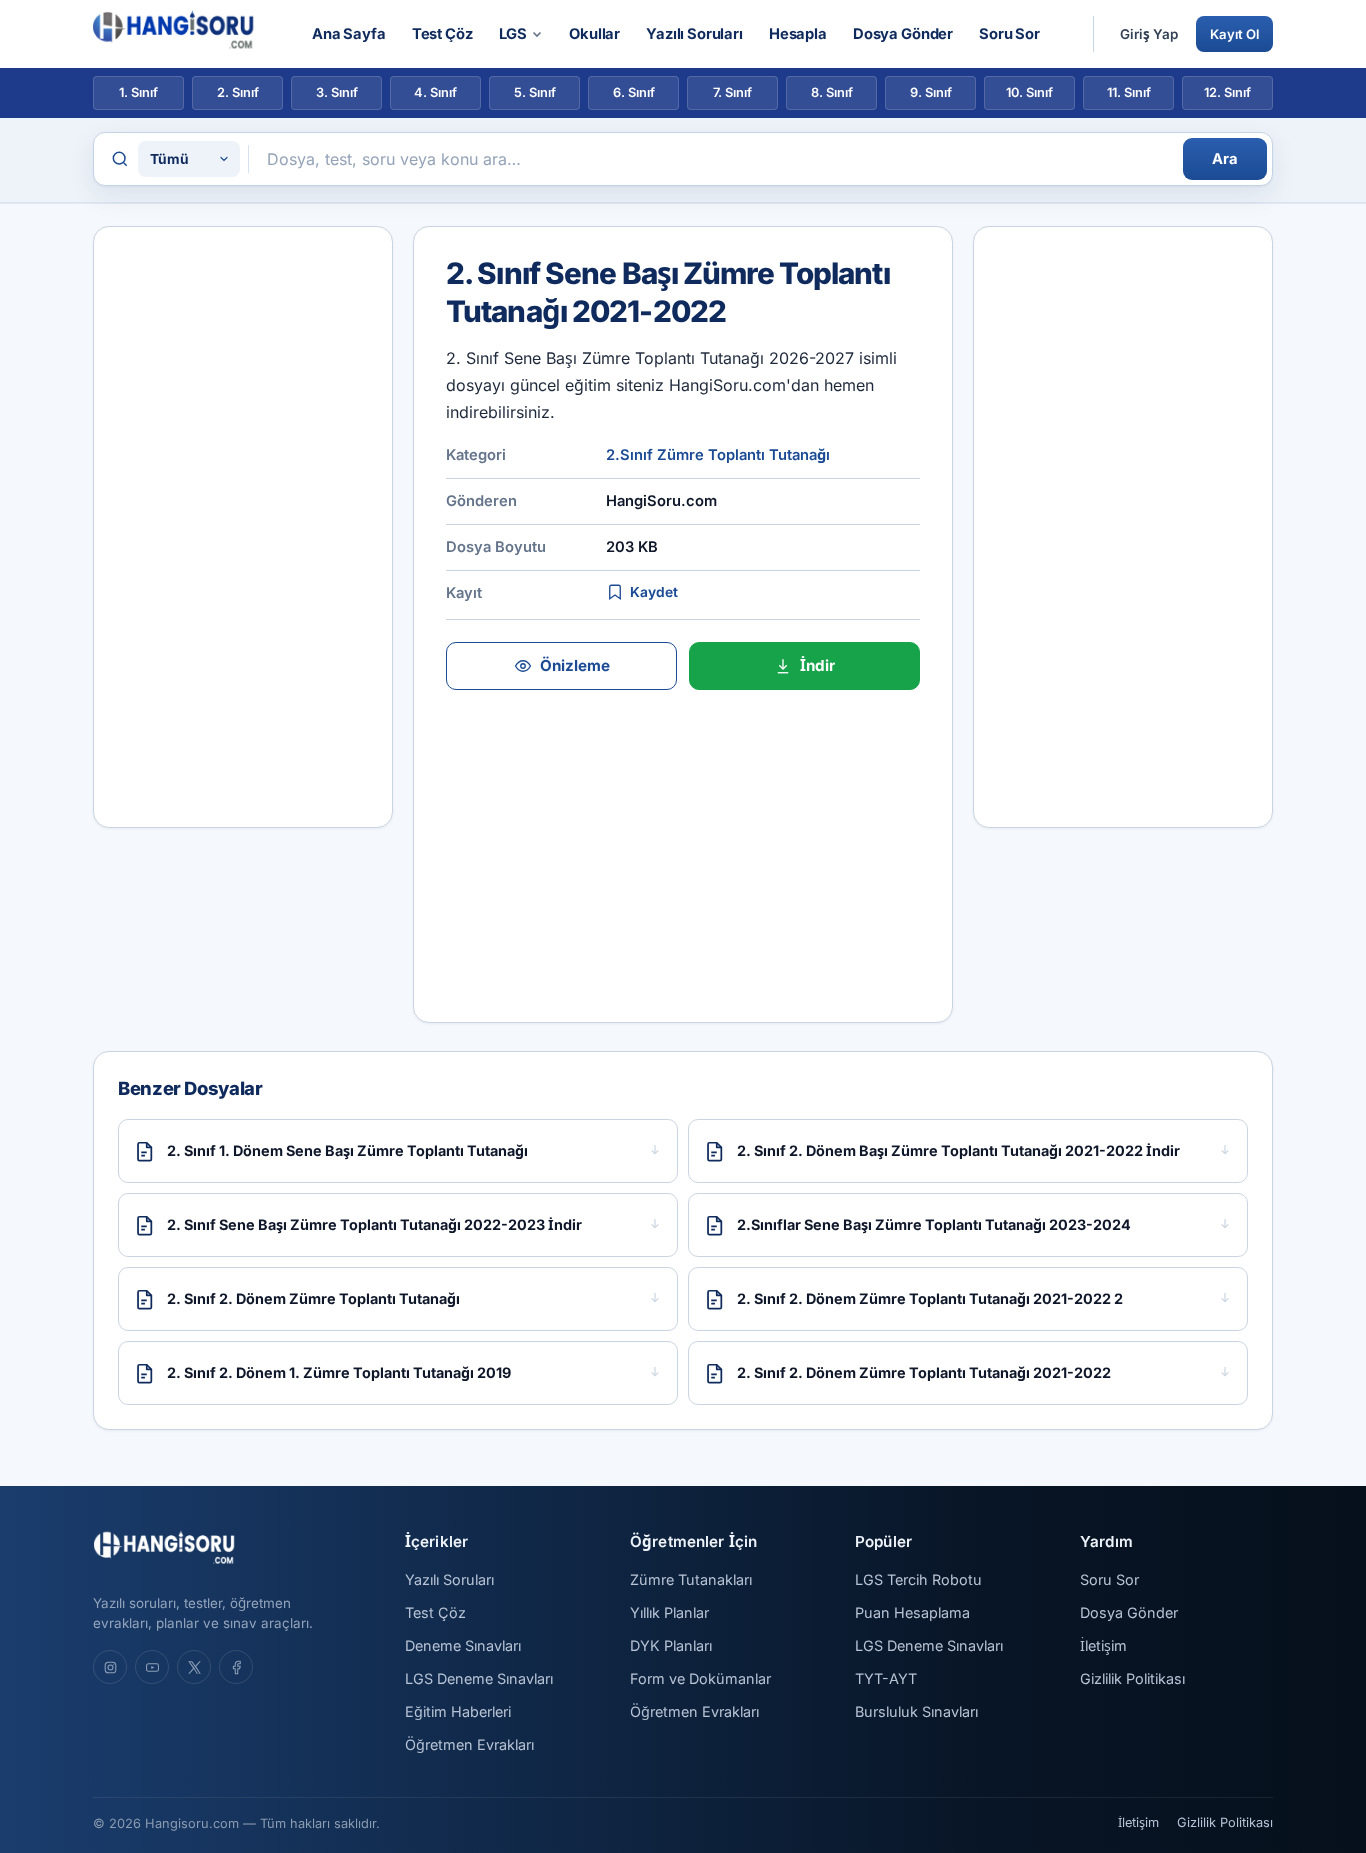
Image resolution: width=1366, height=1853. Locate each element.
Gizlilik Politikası (1132, 1678)
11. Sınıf (1129, 92)
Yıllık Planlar (669, 1612)
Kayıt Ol (1234, 34)
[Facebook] (236, 1667)
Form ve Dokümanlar (700, 1678)
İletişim (1103, 1645)
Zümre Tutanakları (691, 1579)
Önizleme (575, 665)
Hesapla (798, 34)
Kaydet (654, 592)
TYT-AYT (886, 1678)
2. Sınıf (238, 92)
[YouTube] (152, 1667)
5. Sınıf (535, 92)
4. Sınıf (435, 92)
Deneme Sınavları (463, 1645)
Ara (1225, 159)
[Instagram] (110, 1667)
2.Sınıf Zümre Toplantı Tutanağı (718, 455)
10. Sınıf (1029, 92)
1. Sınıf (138, 92)
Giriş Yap (1149, 34)
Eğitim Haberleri (458, 1711)
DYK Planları (671, 1645)
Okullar (594, 34)
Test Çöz (442, 34)
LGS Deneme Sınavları (479, 1678)
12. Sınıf (1227, 92)
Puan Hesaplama (912, 1612)
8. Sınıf (832, 92)
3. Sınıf (337, 92)
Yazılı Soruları (694, 34)
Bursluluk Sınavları (916, 1711)
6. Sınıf (634, 92)
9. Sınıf (931, 92)
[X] (194, 1667)
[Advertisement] (243, 527)
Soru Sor (1009, 34)
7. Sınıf (732, 92)
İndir (817, 665)
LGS (513, 34)
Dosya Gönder (903, 34)
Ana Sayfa (349, 34)
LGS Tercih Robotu (918, 1579)
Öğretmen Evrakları (469, 1744)
